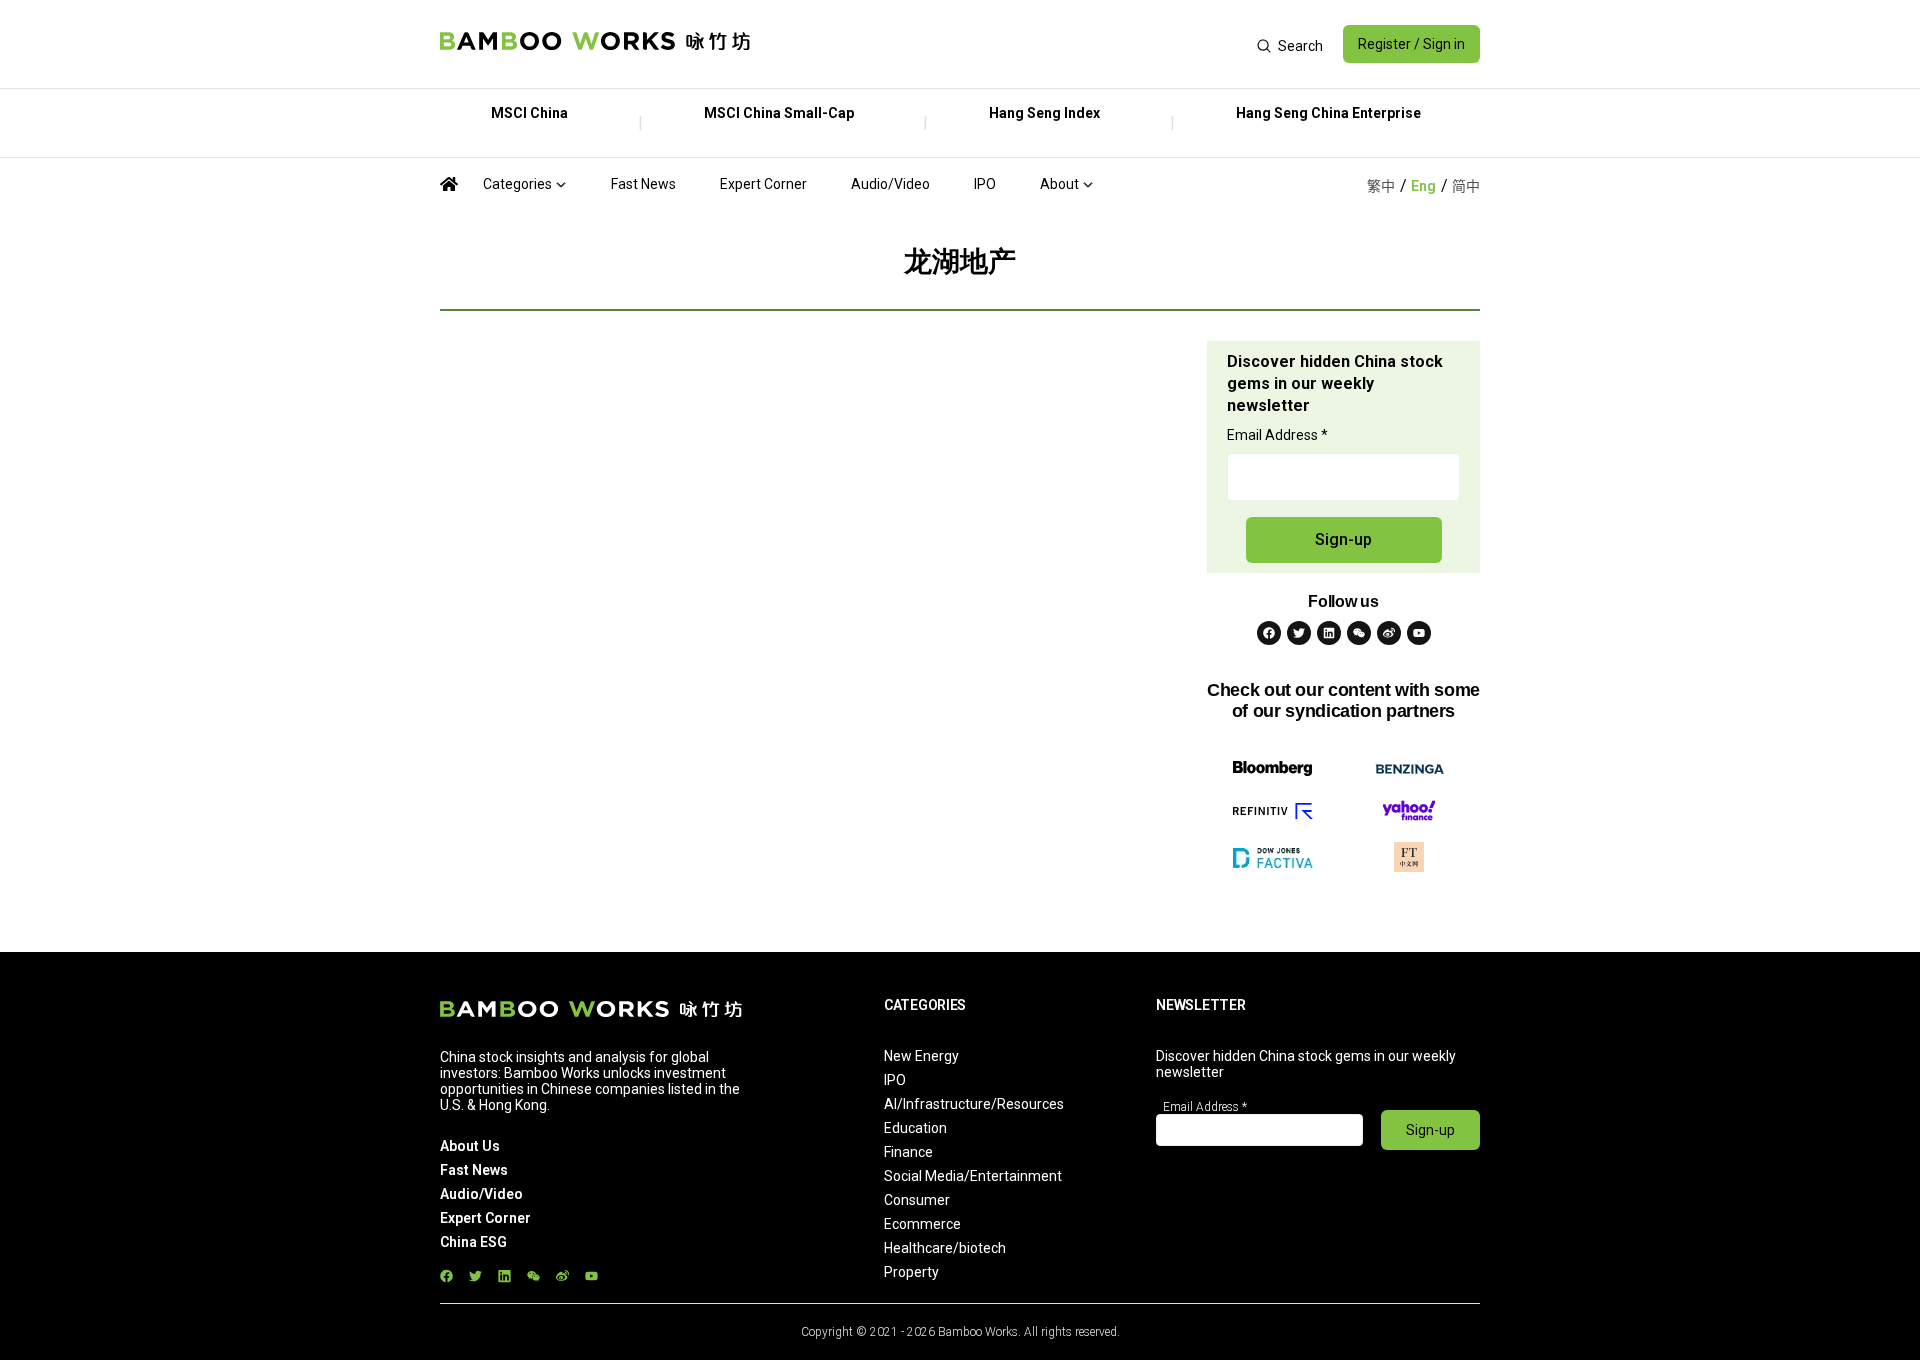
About (1059, 184)
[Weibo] (1389, 633)
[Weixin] (1359, 633)
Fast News (643, 184)
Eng (1423, 186)
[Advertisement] (1003, 44)
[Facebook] (1269, 633)
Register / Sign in (1411, 44)
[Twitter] (1299, 633)
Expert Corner (763, 184)
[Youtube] (1419, 633)
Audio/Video (890, 184)
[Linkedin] (1329, 633)
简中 (1466, 186)
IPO (985, 184)
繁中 (1381, 186)
